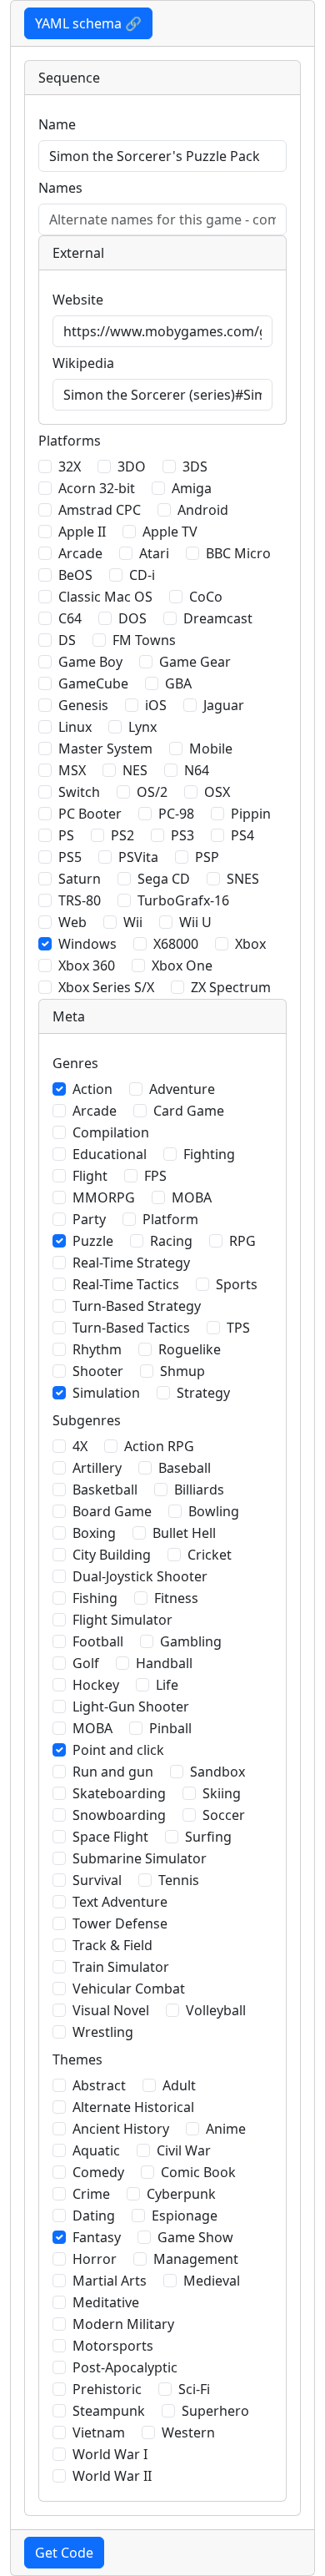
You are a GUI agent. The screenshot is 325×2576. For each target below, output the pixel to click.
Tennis (179, 1880)
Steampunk (109, 2411)
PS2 (122, 835)
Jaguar (224, 705)
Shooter (98, 1371)
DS (67, 640)
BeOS (75, 575)
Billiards (199, 1490)
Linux (75, 727)
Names (60, 188)
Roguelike (190, 1349)
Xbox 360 (87, 965)
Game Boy (90, 662)
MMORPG (104, 1197)
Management (196, 2259)
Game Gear (195, 662)
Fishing (95, 1598)
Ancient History (121, 2129)
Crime (91, 2194)
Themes (77, 2059)
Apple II (82, 532)
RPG (242, 1241)
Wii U (195, 922)
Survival (97, 1880)
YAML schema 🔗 (88, 23)
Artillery (97, 1468)
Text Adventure (120, 1902)
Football (98, 1641)
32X (70, 466)
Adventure (182, 1089)
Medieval (212, 2281)
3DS (195, 466)
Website (78, 300)
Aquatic (96, 2150)
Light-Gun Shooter (131, 1706)
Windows (87, 944)
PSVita (138, 857)
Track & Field (112, 1945)
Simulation (106, 1393)
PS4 (242, 835)
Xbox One (182, 965)
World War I (110, 2454)
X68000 (176, 944)
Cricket (210, 1555)
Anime (226, 2129)
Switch (79, 792)
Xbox (250, 944)
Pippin (251, 814)
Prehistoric (107, 2389)
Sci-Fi (194, 2389)
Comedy (98, 2172)
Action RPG (159, 1446)
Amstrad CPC (100, 510)
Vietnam (99, 2432)
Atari (154, 553)
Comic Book (198, 2172)
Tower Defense (120, 1923)
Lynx (142, 727)
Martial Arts (110, 2281)
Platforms (70, 441)
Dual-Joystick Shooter (140, 1576)
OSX (217, 792)
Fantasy (97, 2237)
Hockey (96, 1685)
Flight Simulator (122, 1620)
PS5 (70, 857)
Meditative (106, 2302)
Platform (170, 1219)
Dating (94, 2216)
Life (167, 1685)
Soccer (224, 1815)
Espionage (185, 2216)
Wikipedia (83, 363)
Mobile (211, 749)
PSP (207, 857)
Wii (133, 922)
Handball (164, 1663)
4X (80, 1446)
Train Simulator (121, 1967)
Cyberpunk (181, 2194)
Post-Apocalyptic (125, 2367)
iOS (156, 705)
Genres (75, 1063)
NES (135, 770)
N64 (197, 770)
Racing (171, 1241)
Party (89, 1219)
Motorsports (113, 2346)
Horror (95, 2259)
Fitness (176, 1598)
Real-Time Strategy (131, 1263)
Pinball (170, 1728)
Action (92, 1089)
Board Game (112, 1511)
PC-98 (176, 814)
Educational (110, 1154)
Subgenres (87, 1420)
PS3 (182, 835)
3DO (132, 466)
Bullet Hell (184, 1533)
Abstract (99, 2085)
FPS (155, 1176)
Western (188, 2432)
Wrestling (103, 2032)
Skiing (222, 1793)
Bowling (214, 1511)
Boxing (94, 1533)
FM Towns (144, 640)
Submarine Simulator (140, 1858)
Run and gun (113, 1772)
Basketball (105, 1490)
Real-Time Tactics (126, 1284)
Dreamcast (218, 618)
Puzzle (93, 1241)
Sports (237, 1284)
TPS (238, 1328)
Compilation (111, 1132)
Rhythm (97, 1349)
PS (66, 835)
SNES (243, 879)
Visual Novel (111, 2010)
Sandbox (217, 1772)
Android (203, 510)
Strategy (203, 1393)
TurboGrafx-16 (183, 900)
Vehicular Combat (129, 1989)
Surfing (208, 1837)
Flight (90, 1176)
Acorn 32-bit (97, 488)
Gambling (191, 1641)
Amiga (192, 488)
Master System (105, 749)
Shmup (182, 1371)
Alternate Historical (133, 2107)
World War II (112, 2476)
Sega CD (164, 879)
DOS (132, 618)
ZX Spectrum (231, 987)
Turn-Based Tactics (131, 1328)
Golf (86, 1663)
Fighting (209, 1154)
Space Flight (110, 1837)
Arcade (80, 553)
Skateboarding (119, 1793)
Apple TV (170, 532)
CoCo (206, 597)
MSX (72, 770)
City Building (112, 1555)
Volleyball (216, 2010)
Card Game (189, 1111)
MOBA (192, 1197)
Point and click (118, 1750)
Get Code (64, 2553)
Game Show (195, 2237)
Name (57, 124)
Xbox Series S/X (106, 987)
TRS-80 (80, 900)
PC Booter (90, 814)
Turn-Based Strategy (137, 1306)
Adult (179, 2085)
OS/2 (152, 792)
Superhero (215, 2411)
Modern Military (123, 2324)
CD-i (142, 575)
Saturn (80, 879)
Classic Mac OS (105, 597)
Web (72, 922)
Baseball (185, 1468)
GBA (178, 683)
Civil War (184, 2150)
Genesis (83, 705)
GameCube (93, 683)
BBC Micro (238, 553)
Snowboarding (119, 1815)
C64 (70, 618)
